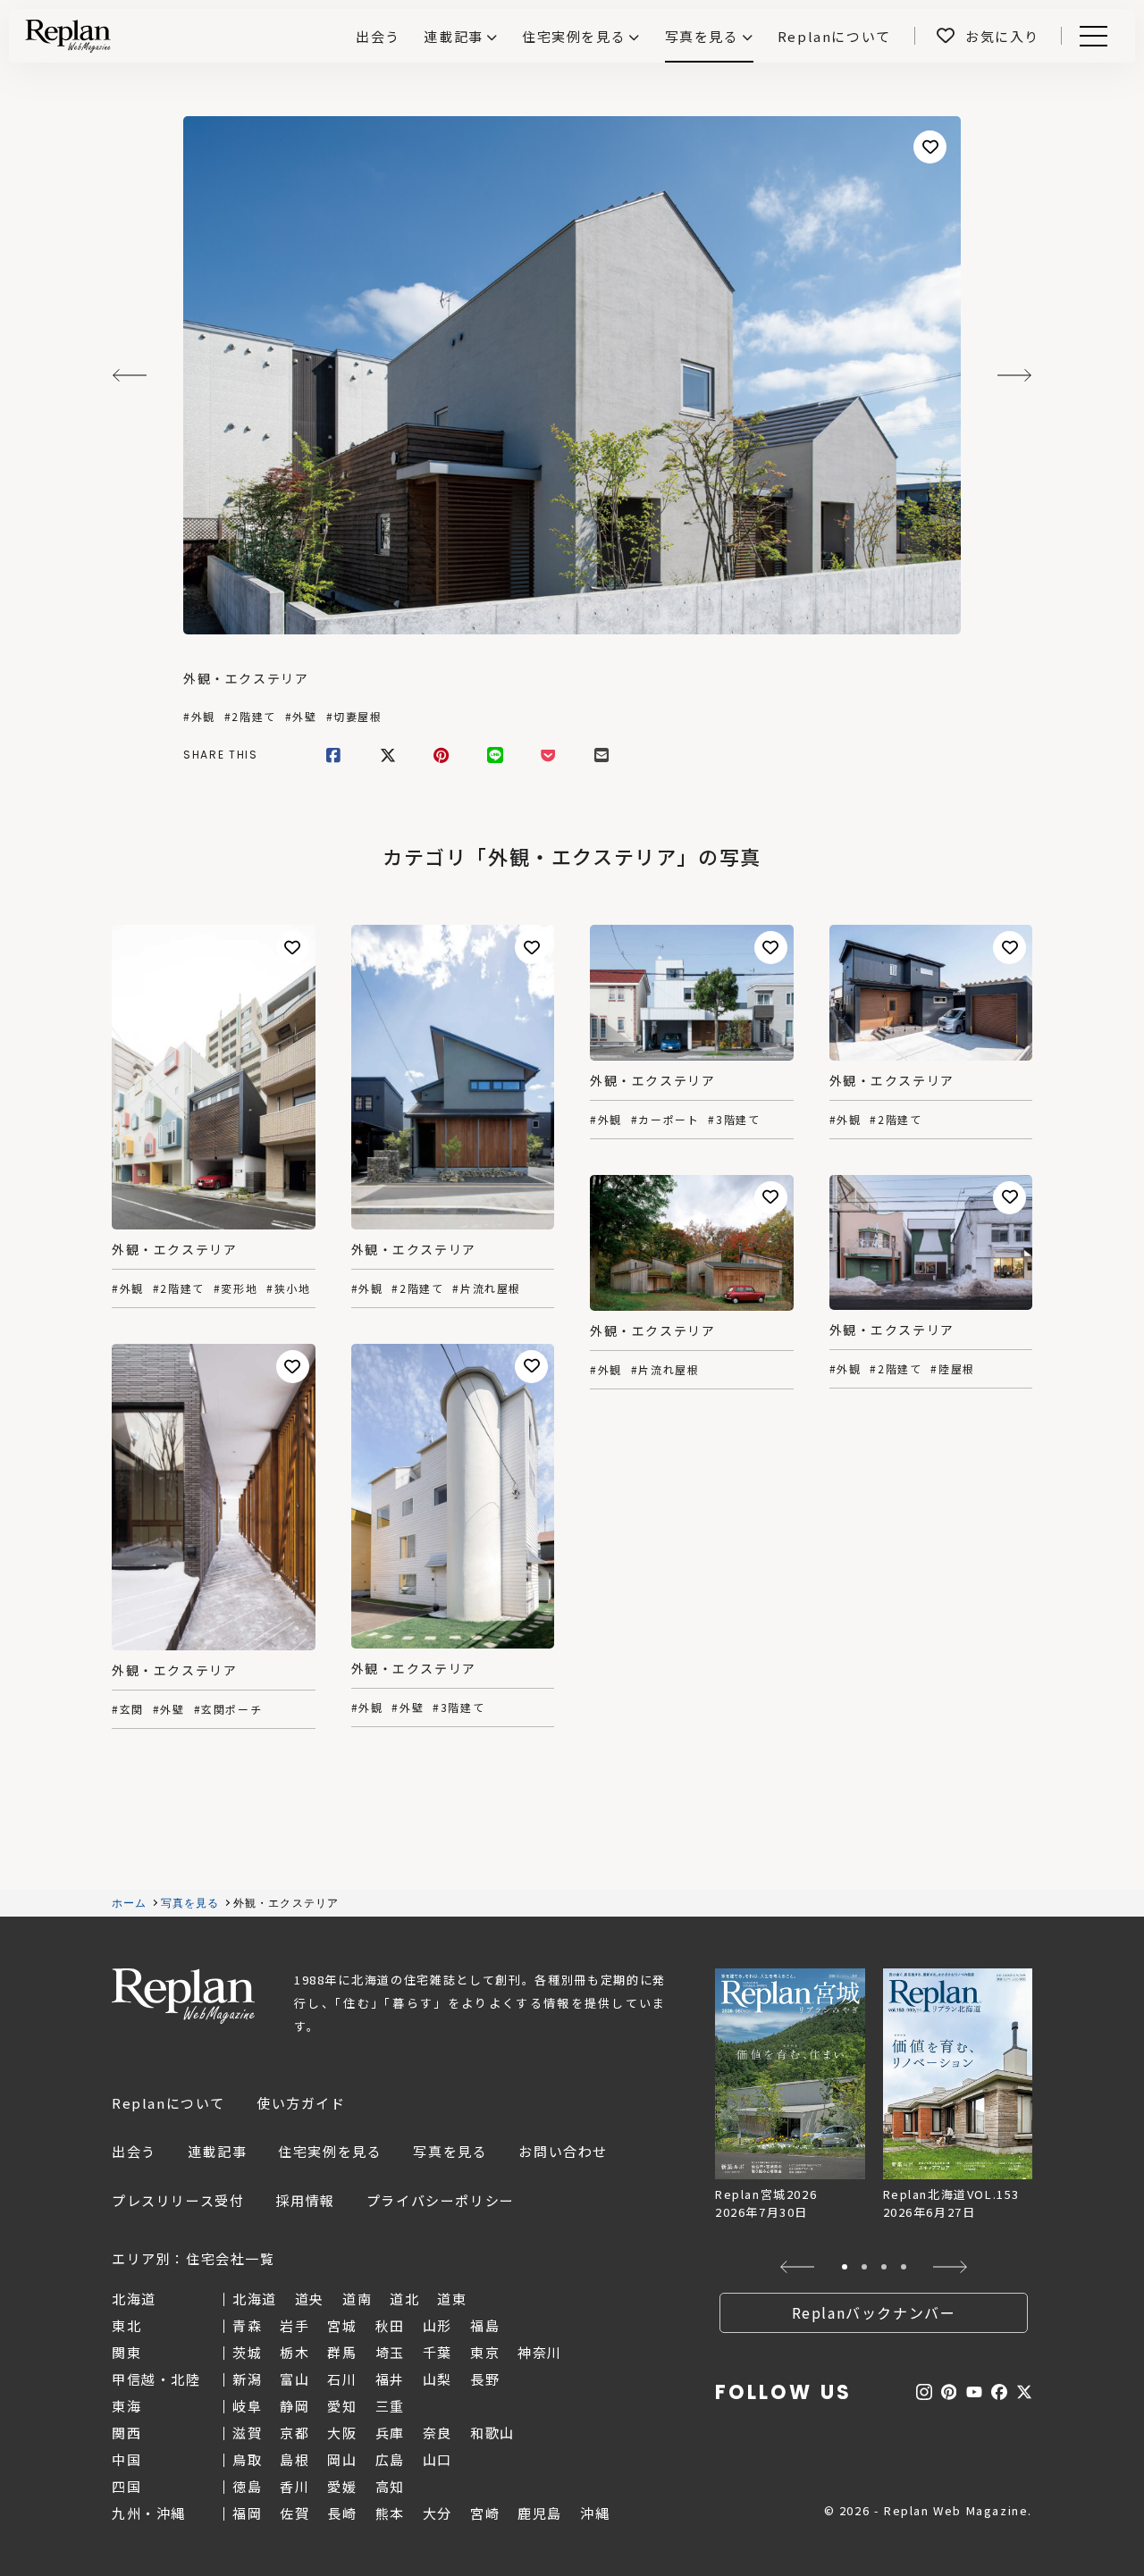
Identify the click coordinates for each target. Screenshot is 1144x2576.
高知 (390, 2486)
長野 (485, 2379)
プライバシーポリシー (441, 2200)
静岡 (294, 2406)
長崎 (342, 2513)
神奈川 (540, 2352)
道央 (310, 2299)
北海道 (255, 2299)
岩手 (294, 2325)
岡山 (342, 2459)
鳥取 (247, 2459)
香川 (294, 2486)
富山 (294, 2379)
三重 (390, 2406)
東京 (485, 2352)
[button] (798, 2267)
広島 (390, 2459)
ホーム (130, 1903)
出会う (134, 2151)
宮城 (342, 2325)
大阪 (342, 2433)
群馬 (342, 2352)
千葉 (437, 2352)
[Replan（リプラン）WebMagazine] (68, 36)
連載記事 (453, 36)
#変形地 (236, 1288)
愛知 (342, 2406)
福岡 (247, 2513)
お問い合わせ (563, 2151)
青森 (247, 2325)
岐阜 (247, 2406)
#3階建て (734, 1120)
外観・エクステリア (246, 678)
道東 (452, 2299)
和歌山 (492, 2433)
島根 (294, 2459)
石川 (342, 2379)
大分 (437, 2513)
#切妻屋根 (354, 717)
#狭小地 (288, 1288)
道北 (404, 2299)
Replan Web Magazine (183, 1996)
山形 (437, 2325)
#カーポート (665, 1120)
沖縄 (595, 2513)
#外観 (199, 717)
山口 (437, 2459)
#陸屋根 (952, 1369)
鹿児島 (540, 2513)
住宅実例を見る (574, 36)
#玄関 (128, 1709)
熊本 (390, 2513)
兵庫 (390, 2433)
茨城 (247, 2352)
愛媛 (342, 2486)
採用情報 (305, 2200)
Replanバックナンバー (874, 2312)
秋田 (390, 2325)
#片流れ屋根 (487, 1288)
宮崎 (485, 2513)
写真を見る (702, 36)
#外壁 (301, 717)
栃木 (294, 2352)
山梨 (437, 2379)
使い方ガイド (301, 2103)
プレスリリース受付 (178, 2200)
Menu (1103, 36)
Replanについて (168, 2103)
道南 (357, 2299)
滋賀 (247, 2433)
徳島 (247, 2486)
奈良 (437, 2433)
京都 (294, 2433)
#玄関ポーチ (228, 1709)
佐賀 (294, 2513)
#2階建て (250, 717)
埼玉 (390, 2352)
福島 (485, 2325)
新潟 (247, 2379)
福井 (390, 2379)
